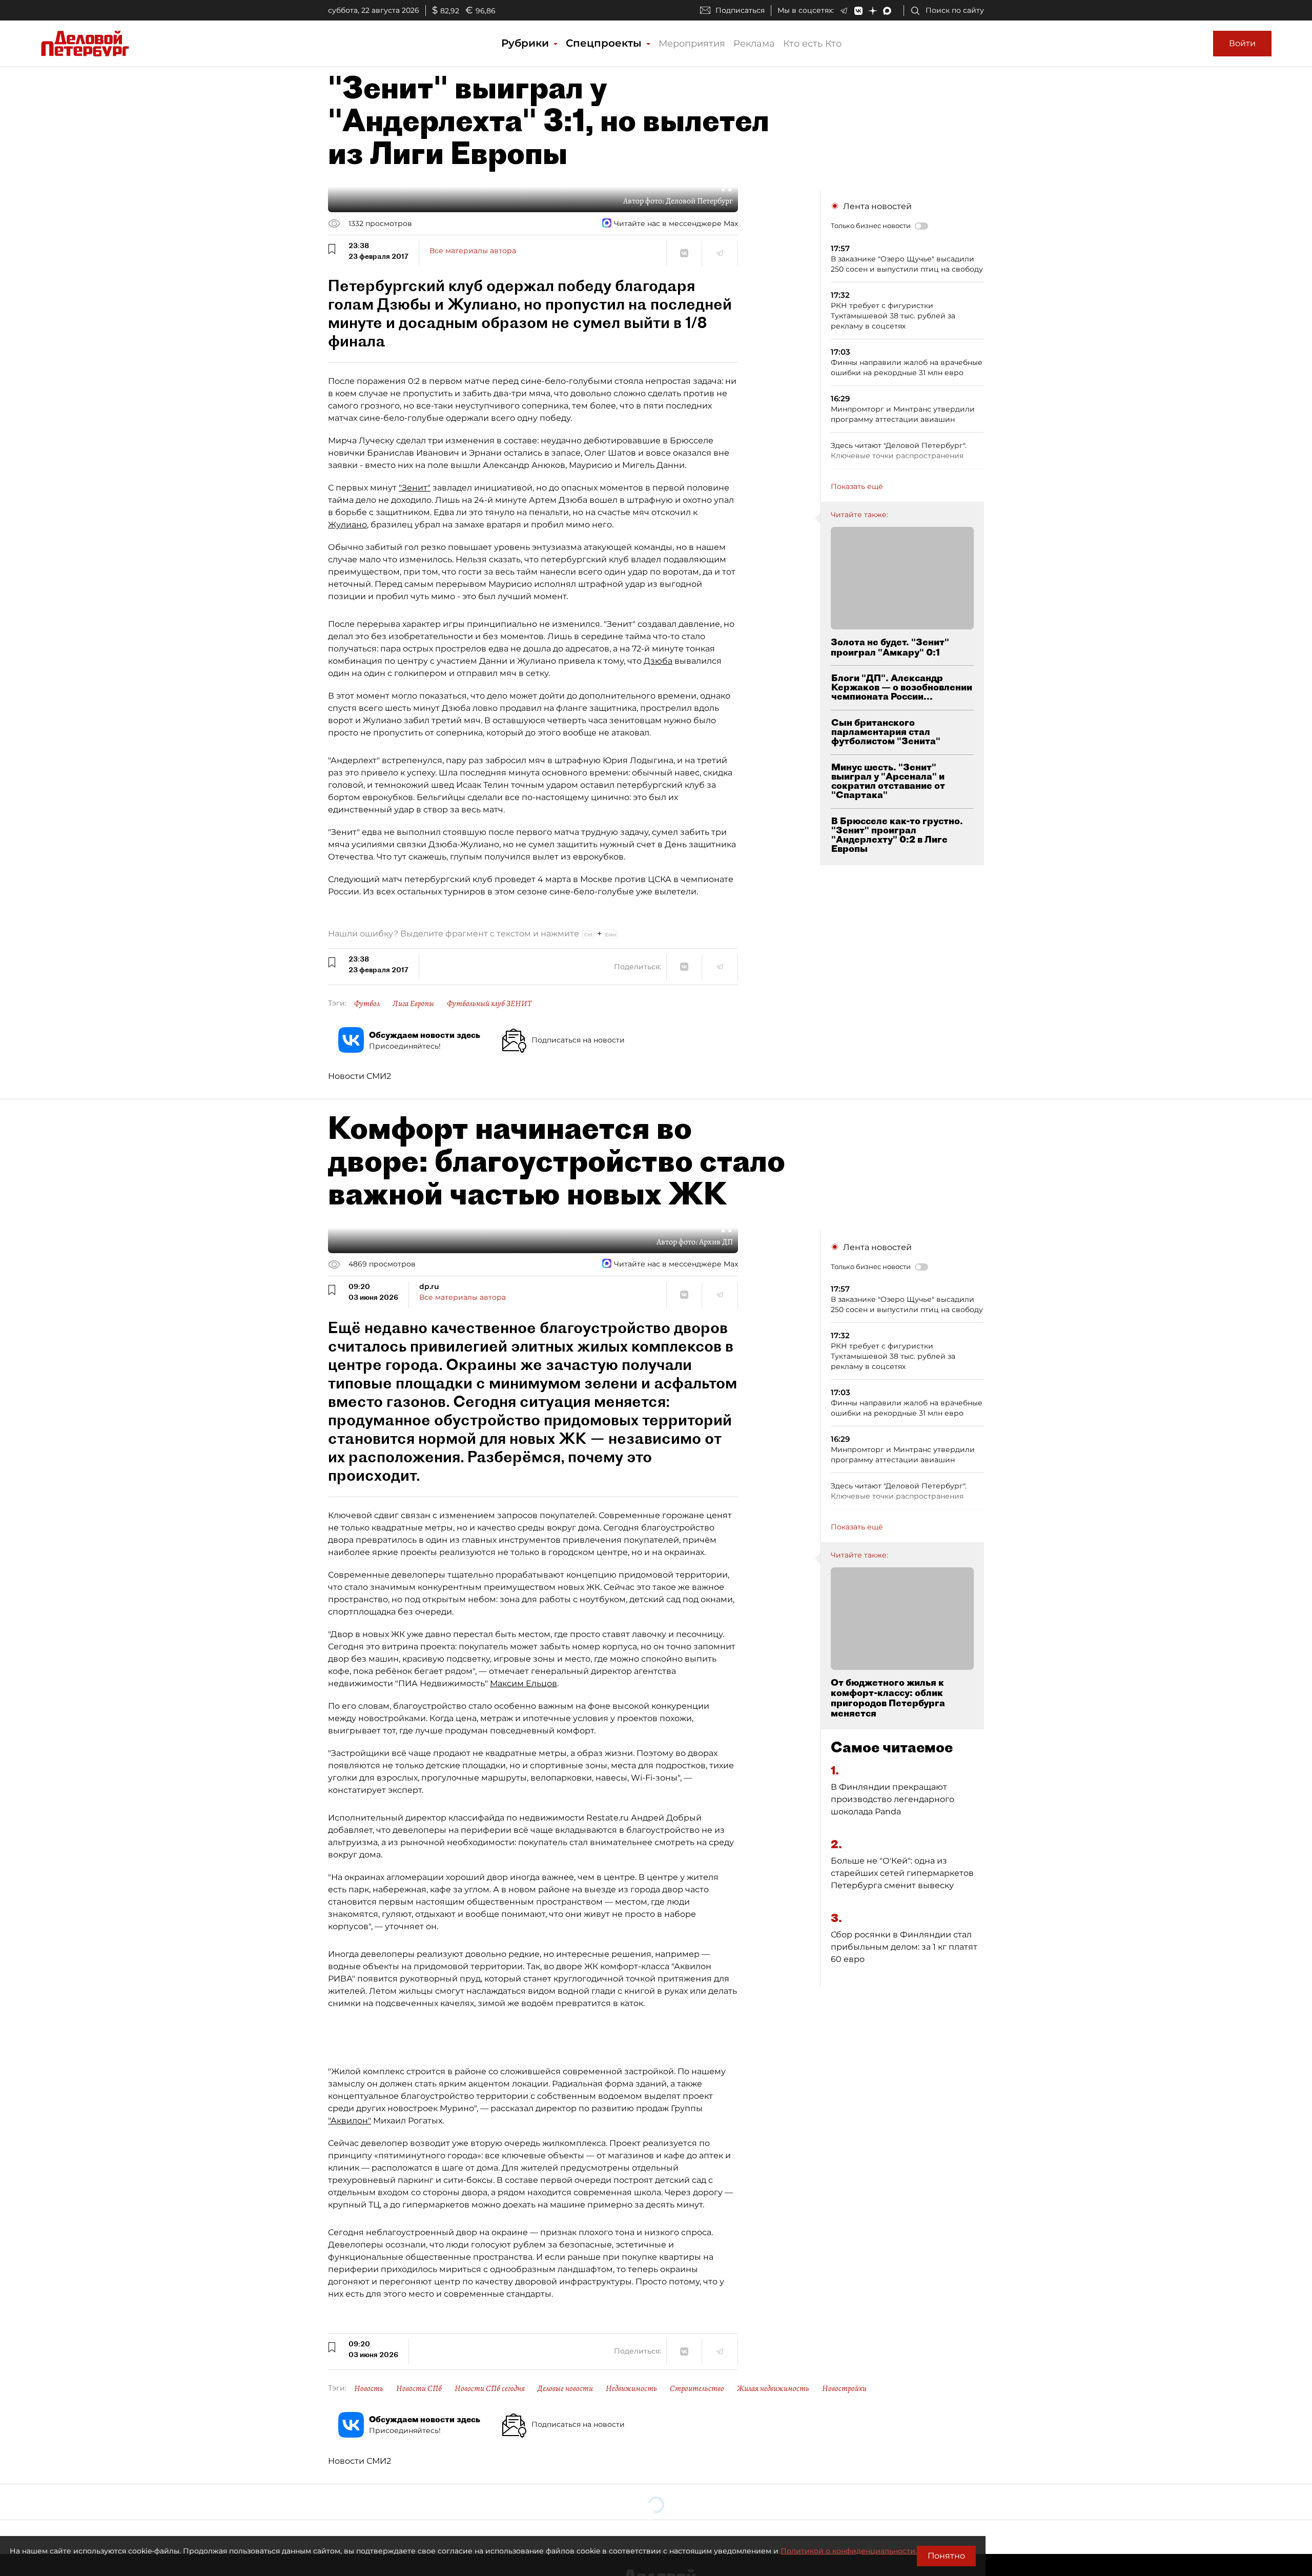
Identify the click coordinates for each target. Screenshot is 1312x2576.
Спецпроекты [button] (605, 43)
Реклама (754, 44)
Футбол (367, 1004)
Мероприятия (692, 44)
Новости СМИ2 (360, 1076)
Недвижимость (631, 2388)
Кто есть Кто (812, 44)
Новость (369, 2388)
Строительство (697, 2388)
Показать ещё (857, 486)
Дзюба (658, 661)
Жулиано (347, 525)
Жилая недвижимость (773, 2388)
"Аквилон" (350, 2121)
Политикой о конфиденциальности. (849, 2551)
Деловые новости (565, 2388)
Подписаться (740, 10)
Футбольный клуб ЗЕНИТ (489, 1004)
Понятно (946, 2556)
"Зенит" (415, 488)
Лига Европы (413, 1004)
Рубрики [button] (527, 43)
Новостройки (844, 2388)
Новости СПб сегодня (490, 2388)
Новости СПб (419, 2388)
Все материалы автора (473, 251)
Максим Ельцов (524, 1683)
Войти (1242, 43)
